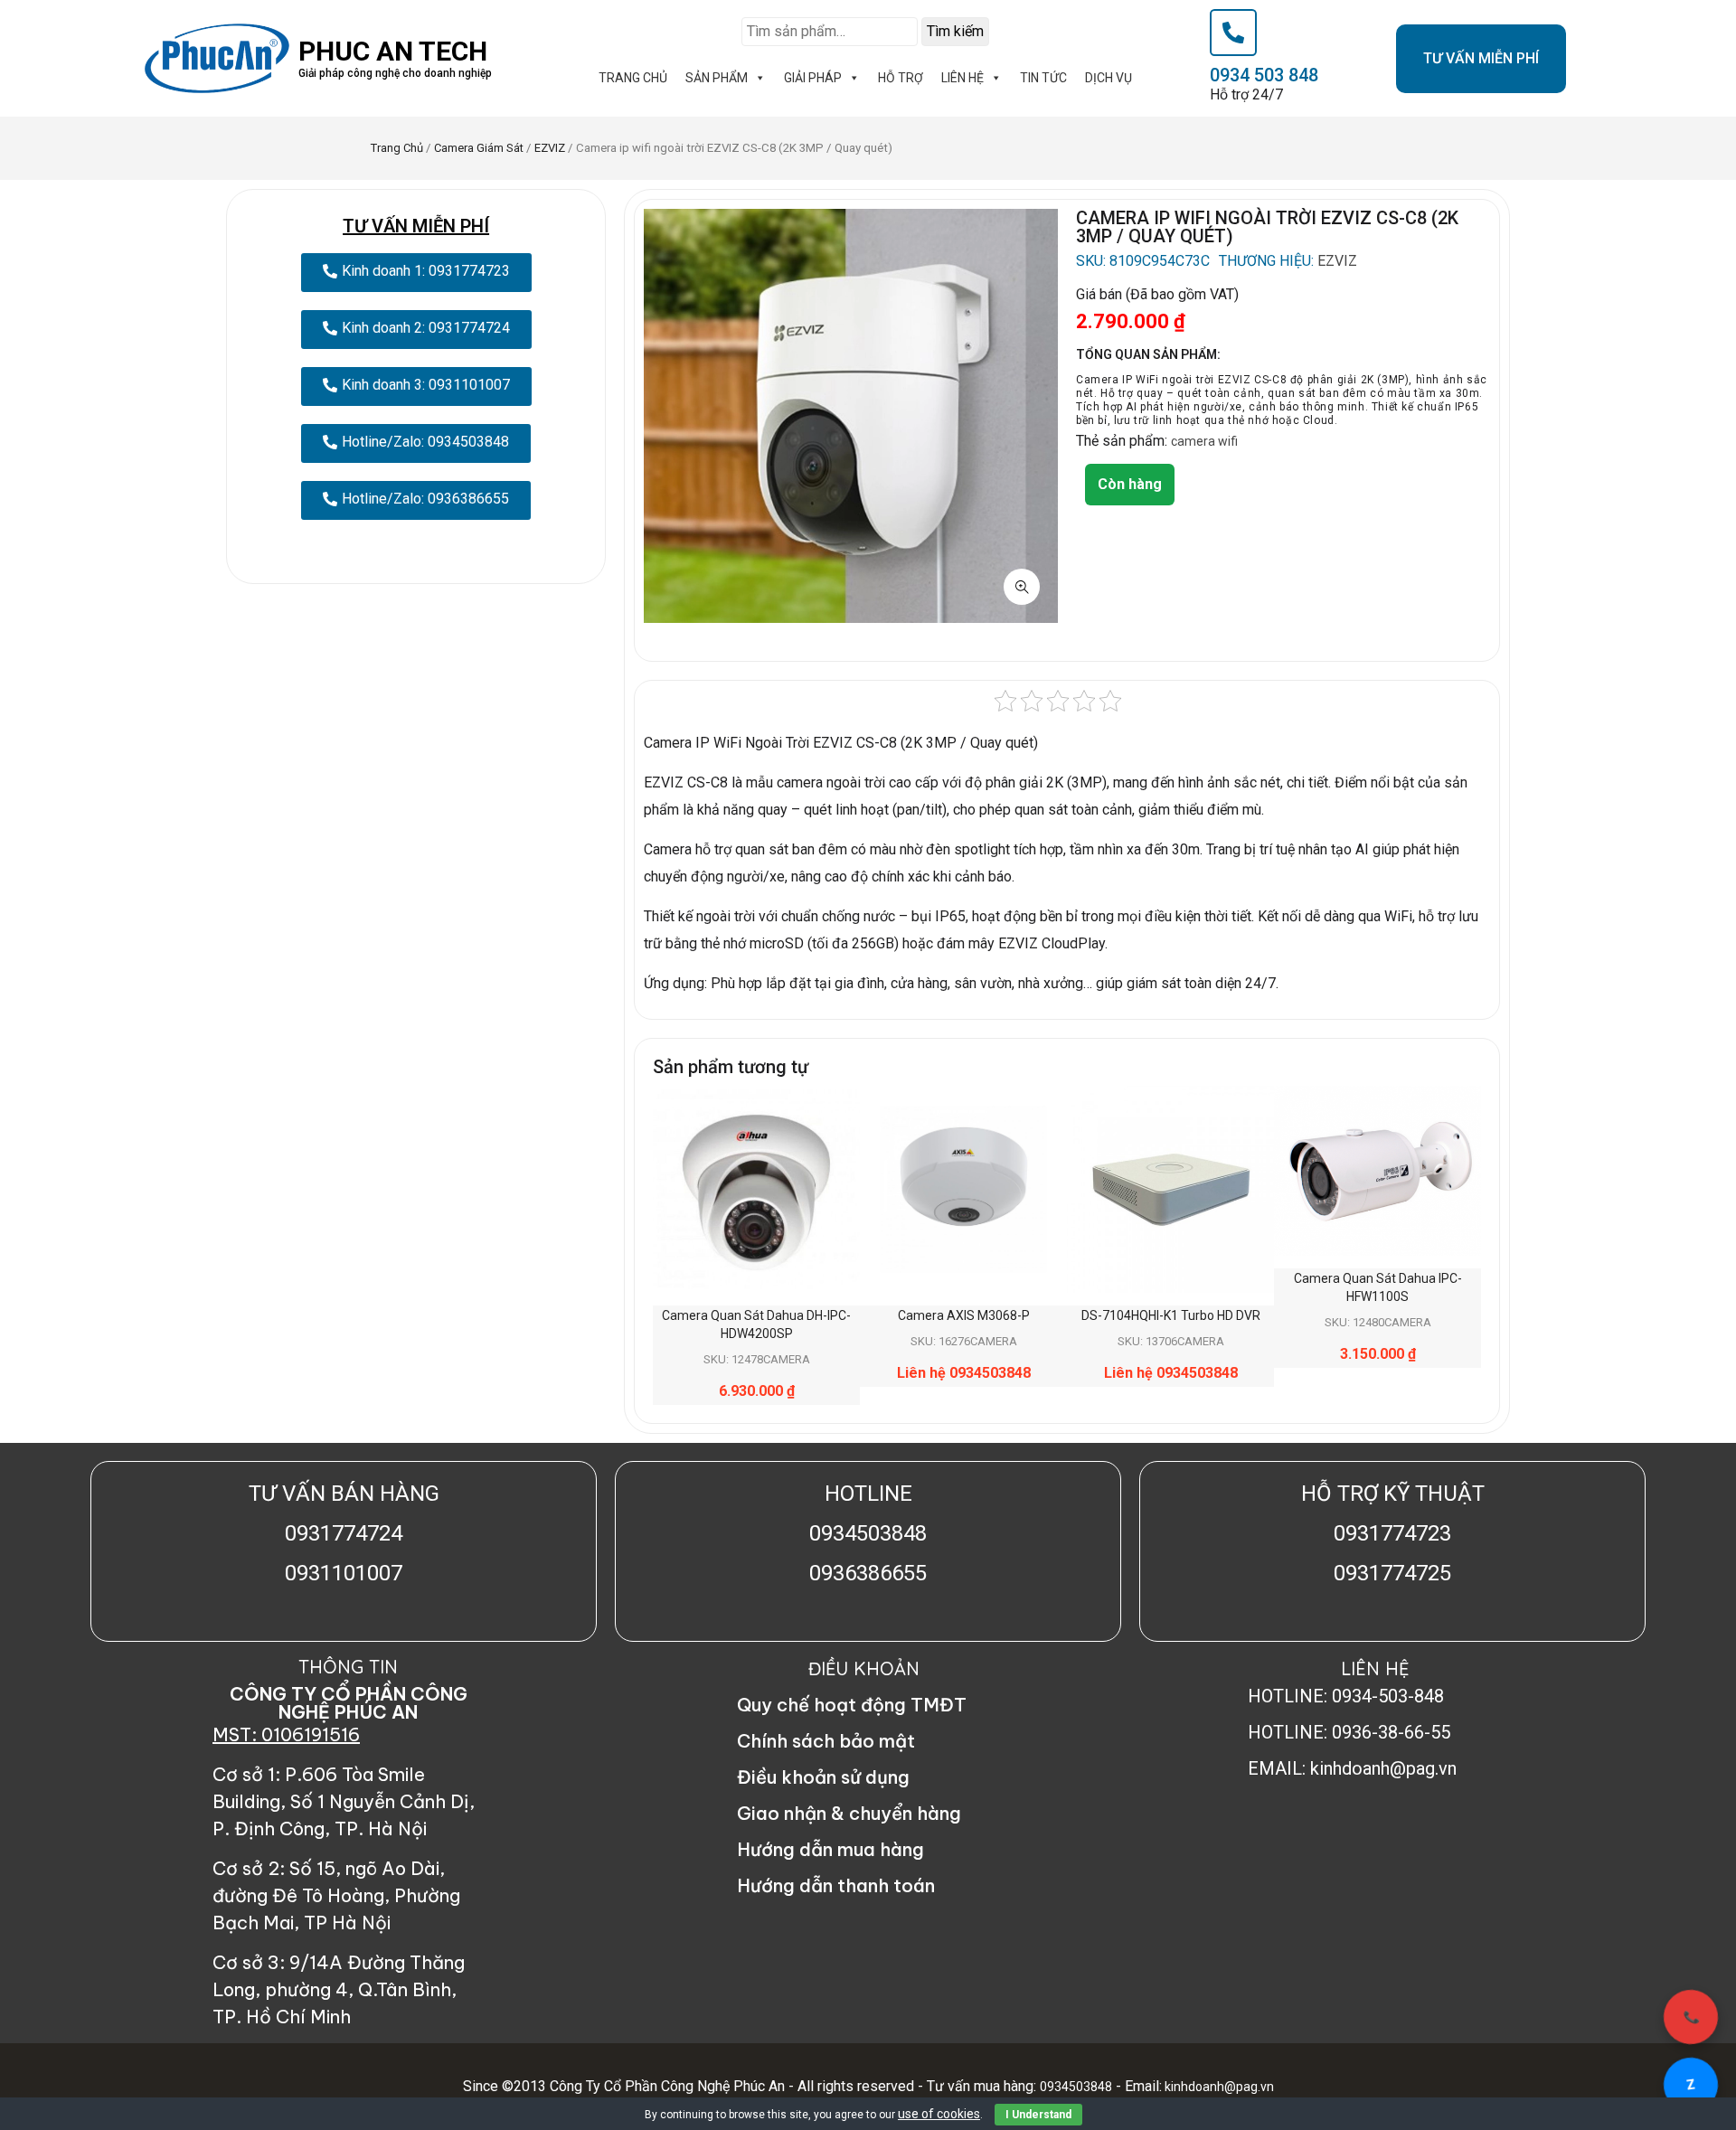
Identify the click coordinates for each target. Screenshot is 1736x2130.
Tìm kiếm (955, 31)
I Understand (1038, 2115)
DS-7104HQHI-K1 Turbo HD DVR (1171, 1315)
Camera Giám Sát (479, 148)
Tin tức (1043, 78)
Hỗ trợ (901, 78)
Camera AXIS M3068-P (964, 1315)
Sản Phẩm (717, 78)
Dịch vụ (1109, 78)
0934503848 (1076, 2087)
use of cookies (939, 2114)
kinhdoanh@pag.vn (1218, 2087)
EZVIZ (550, 148)
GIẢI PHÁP (813, 78)
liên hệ (962, 78)
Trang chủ (397, 148)
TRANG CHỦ (633, 78)
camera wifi (1204, 441)
